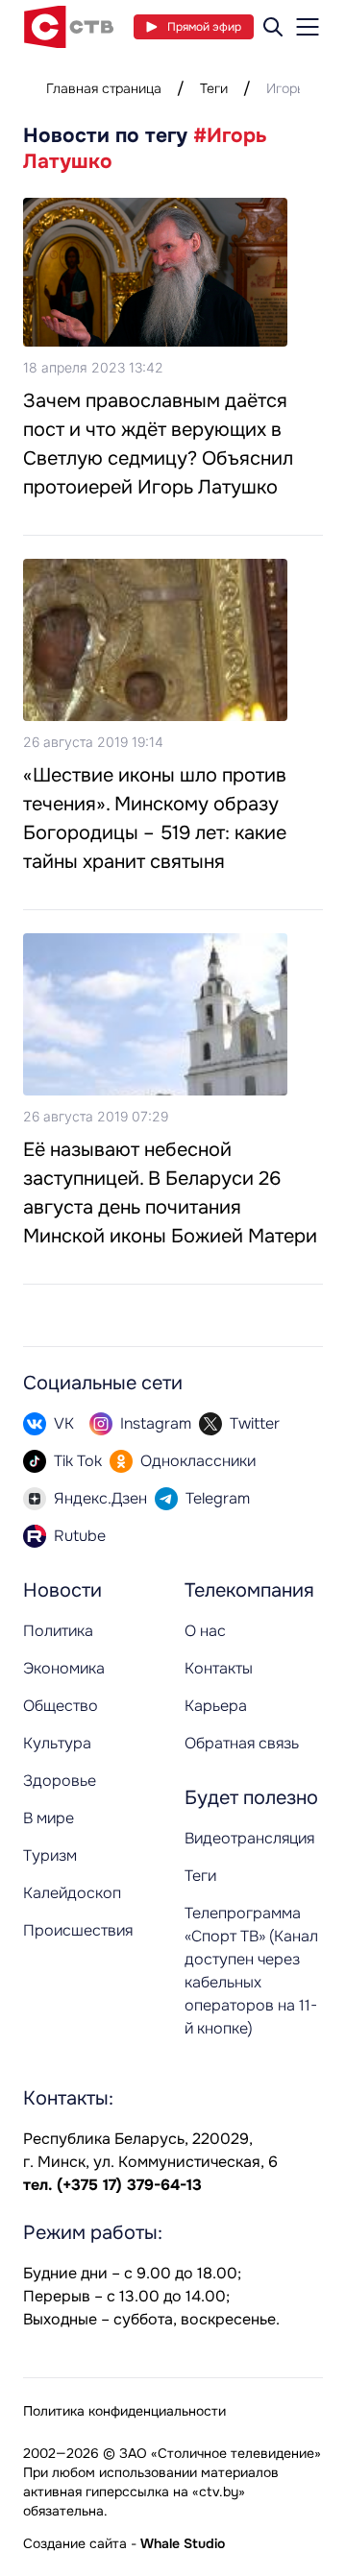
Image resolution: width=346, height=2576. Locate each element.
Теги (214, 88)
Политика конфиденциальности (124, 2411)
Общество (61, 1706)
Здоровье (60, 1781)
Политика (58, 1631)
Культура (57, 1743)
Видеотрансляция (249, 1838)
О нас (205, 1631)
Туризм (50, 1855)
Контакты (219, 1668)
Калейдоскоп (72, 1893)
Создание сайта (75, 2543)
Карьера (216, 1706)
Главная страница (104, 88)
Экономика (64, 1668)
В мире (49, 1818)
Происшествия (78, 1930)
